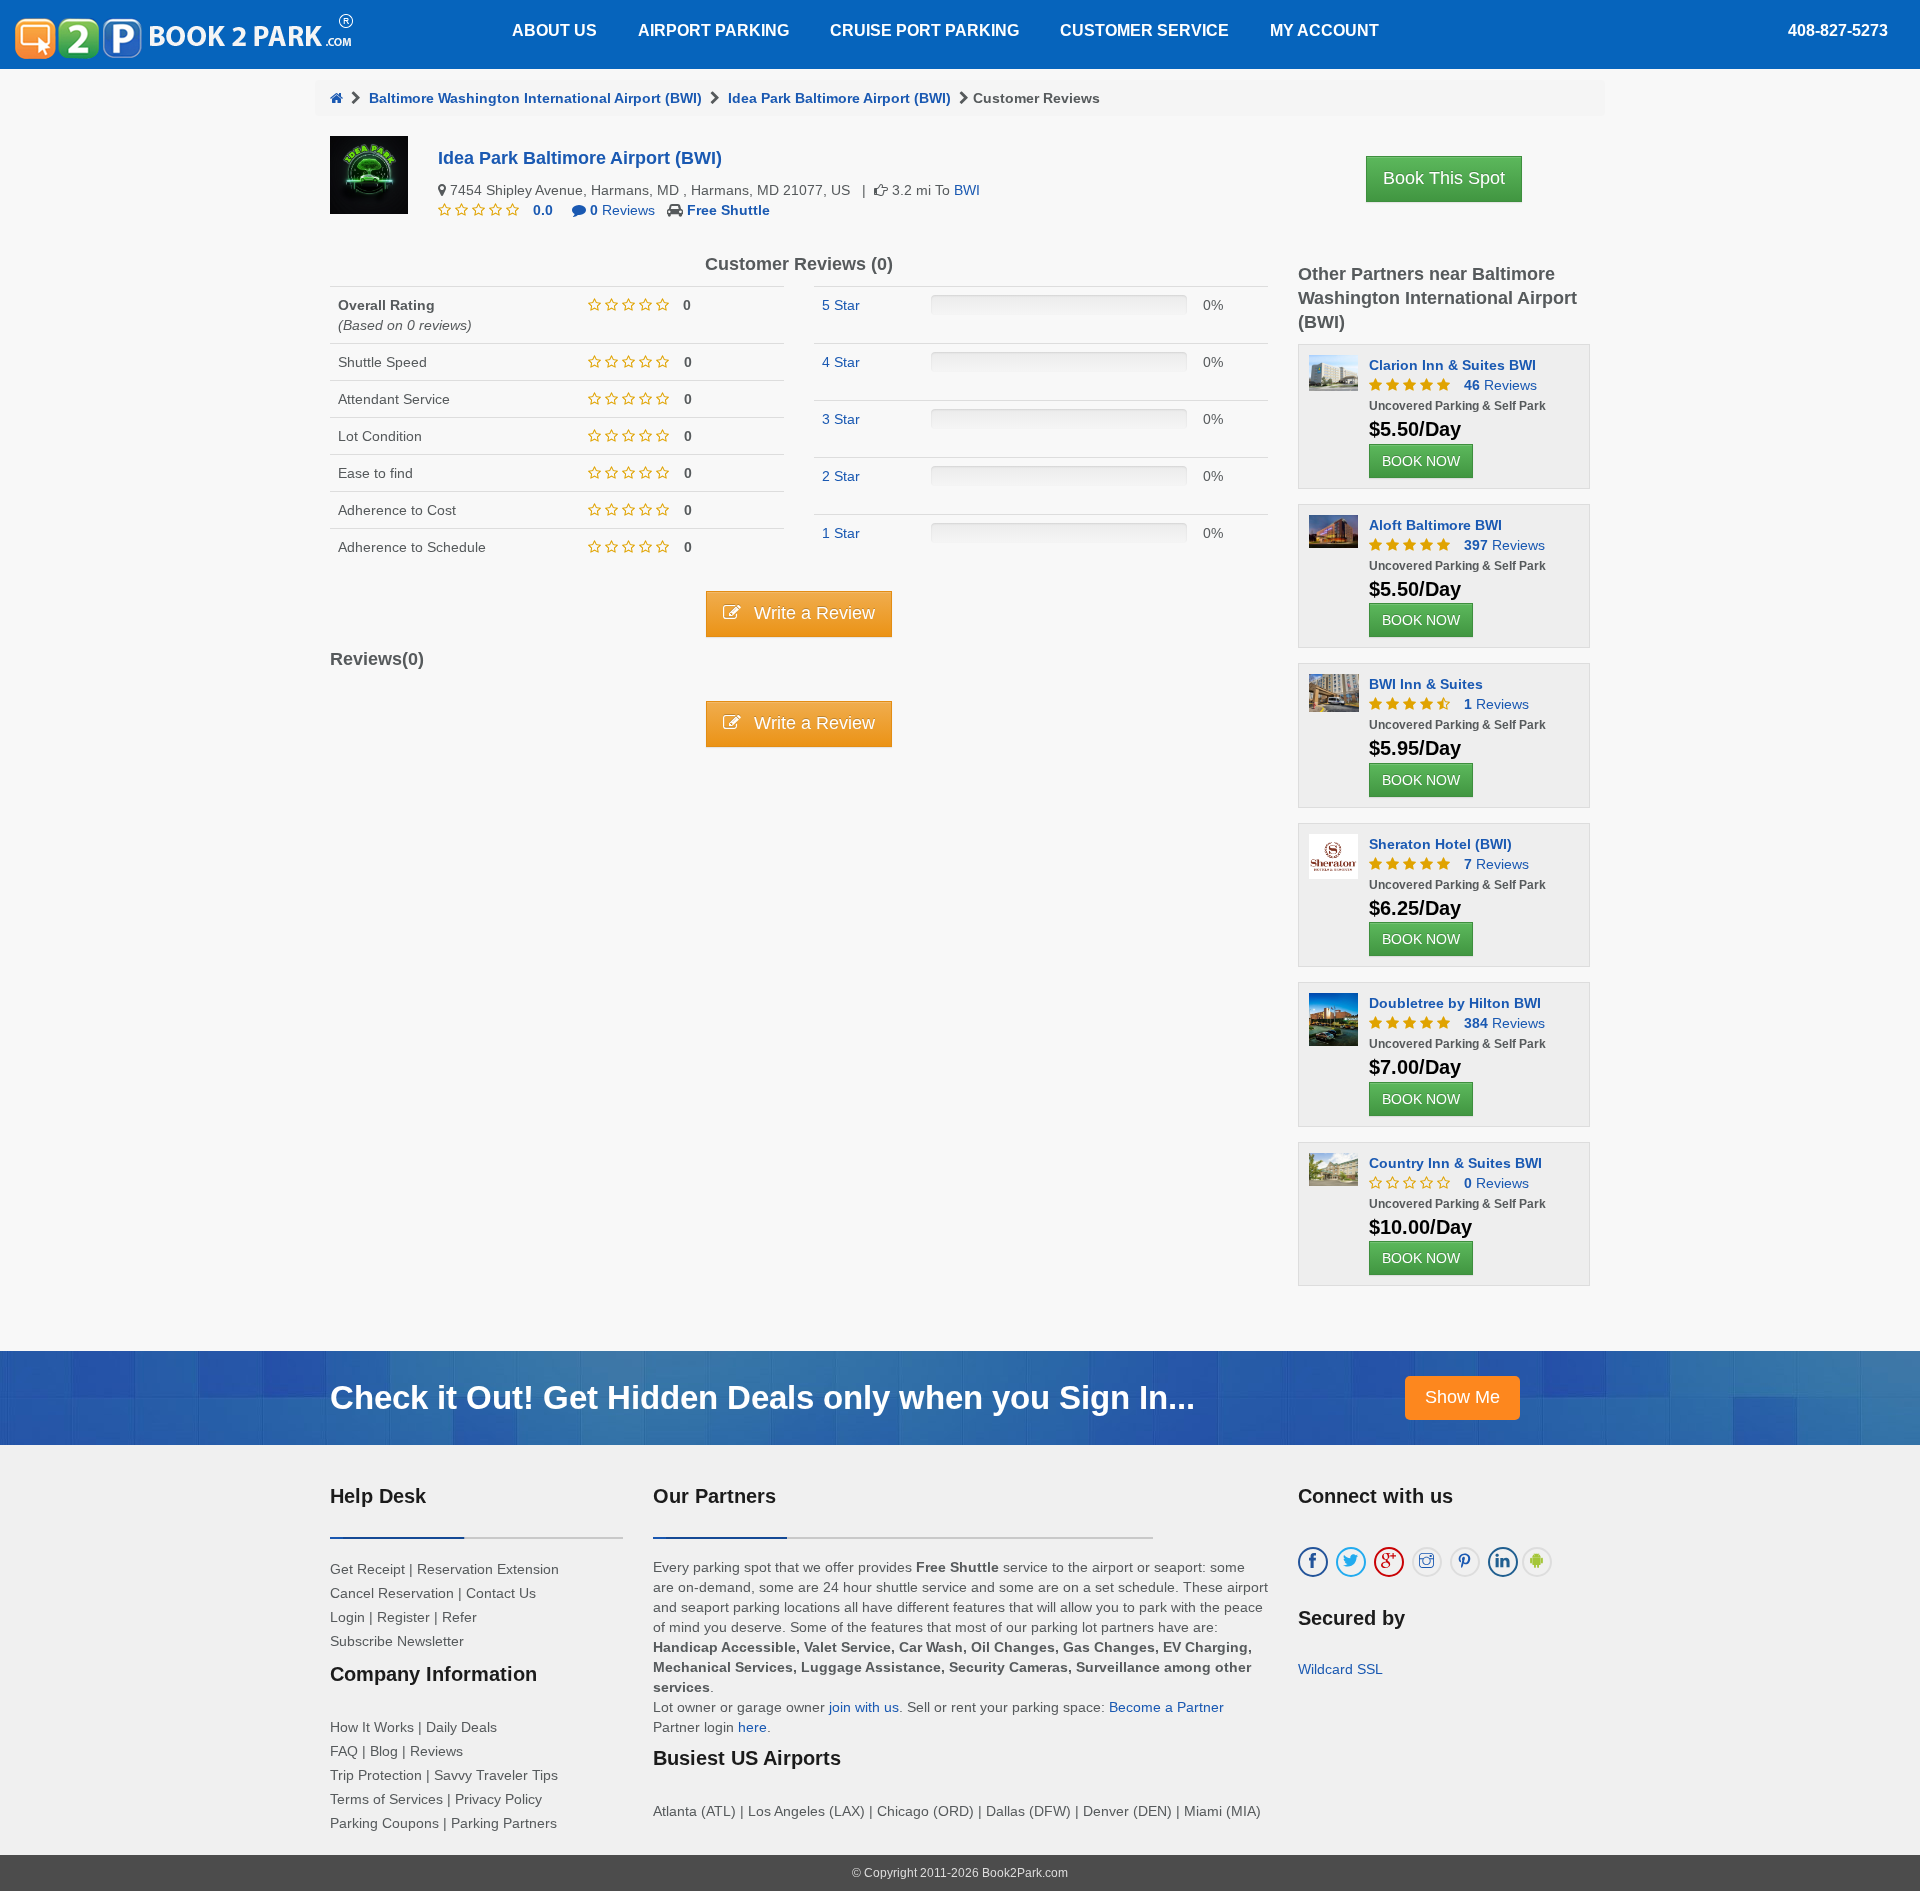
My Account (1324, 30)
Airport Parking (713, 30)
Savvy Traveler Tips (496, 1775)
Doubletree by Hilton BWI (1455, 1003)
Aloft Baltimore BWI (1435, 525)
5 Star (841, 305)
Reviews (622, 210)
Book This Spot (1444, 178)
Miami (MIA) (1222, 1811)
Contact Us (501, 1593)
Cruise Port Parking (924, 30)
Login (347, 1617)
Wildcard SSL (1340, 1669)
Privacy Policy (498, 1799)
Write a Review (812, 613)
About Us (554, 30)
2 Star (841, 476)
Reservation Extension (488, 1569)
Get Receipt (367, 1569)
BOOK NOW (1421, 461)
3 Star (841, 419)
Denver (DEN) (1127, 1811)
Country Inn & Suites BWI (1455, 1163)
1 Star (841, 533)
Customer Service (1144, 30)
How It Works (372, 1727)
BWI (967, 190)
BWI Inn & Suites (1426, 684)
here (752, 1727)
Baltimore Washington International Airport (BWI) (535, 98)
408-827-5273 (1838, 30)
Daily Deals (461, 1727)
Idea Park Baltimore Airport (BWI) (839, 98)
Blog (384, 1751)
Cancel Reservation (392, 1593)
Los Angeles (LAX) (806, 1811)
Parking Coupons (384, 1823)
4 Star (841, 362)
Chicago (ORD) (925, 1811)
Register (403, 1617)
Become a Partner (1166, 1707)
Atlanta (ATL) (694, 1811)
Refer (459, 1617)
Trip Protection (376, 1775)
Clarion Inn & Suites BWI (1452, 365)
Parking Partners (504, 1823)
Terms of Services (386, 1799)
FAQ (344, 1751)
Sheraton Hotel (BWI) (1440, 844)
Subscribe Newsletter (397, 1641)
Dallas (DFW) (1028, 1811)
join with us (864, 1707)
